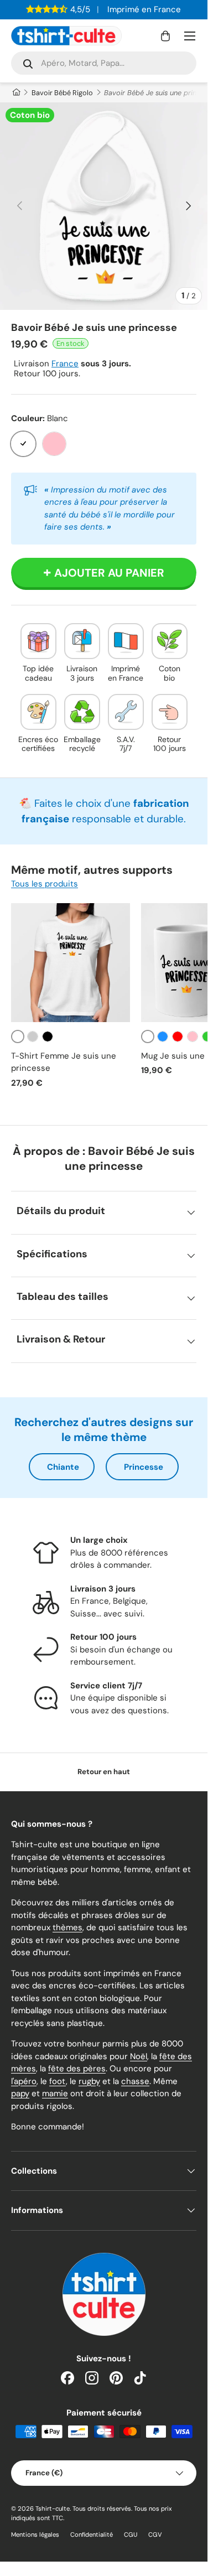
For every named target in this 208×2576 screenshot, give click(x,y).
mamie (55, 2093)
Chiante (63, 1467)
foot (58, 2081)
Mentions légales (35, 2534)
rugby (89, 2081)
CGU (131, 2534)
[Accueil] (16, 93)
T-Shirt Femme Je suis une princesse (64, 1062)
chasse (135, 2081)
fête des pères (77, 2069)
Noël (139, 2056)
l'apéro (24, 2081)
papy (20, 2093)
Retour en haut (104, 1772)
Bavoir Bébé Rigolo (62, 93)
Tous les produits (45, 884)
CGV (155, 2534)
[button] (165, 36)
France (65, 364)
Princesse (144, 1467)
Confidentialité (92, 2534)
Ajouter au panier (109, 573)
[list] (104, 206)
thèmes (67, 1927)
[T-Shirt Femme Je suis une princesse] (71, 963)
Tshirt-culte (53, 2508)
